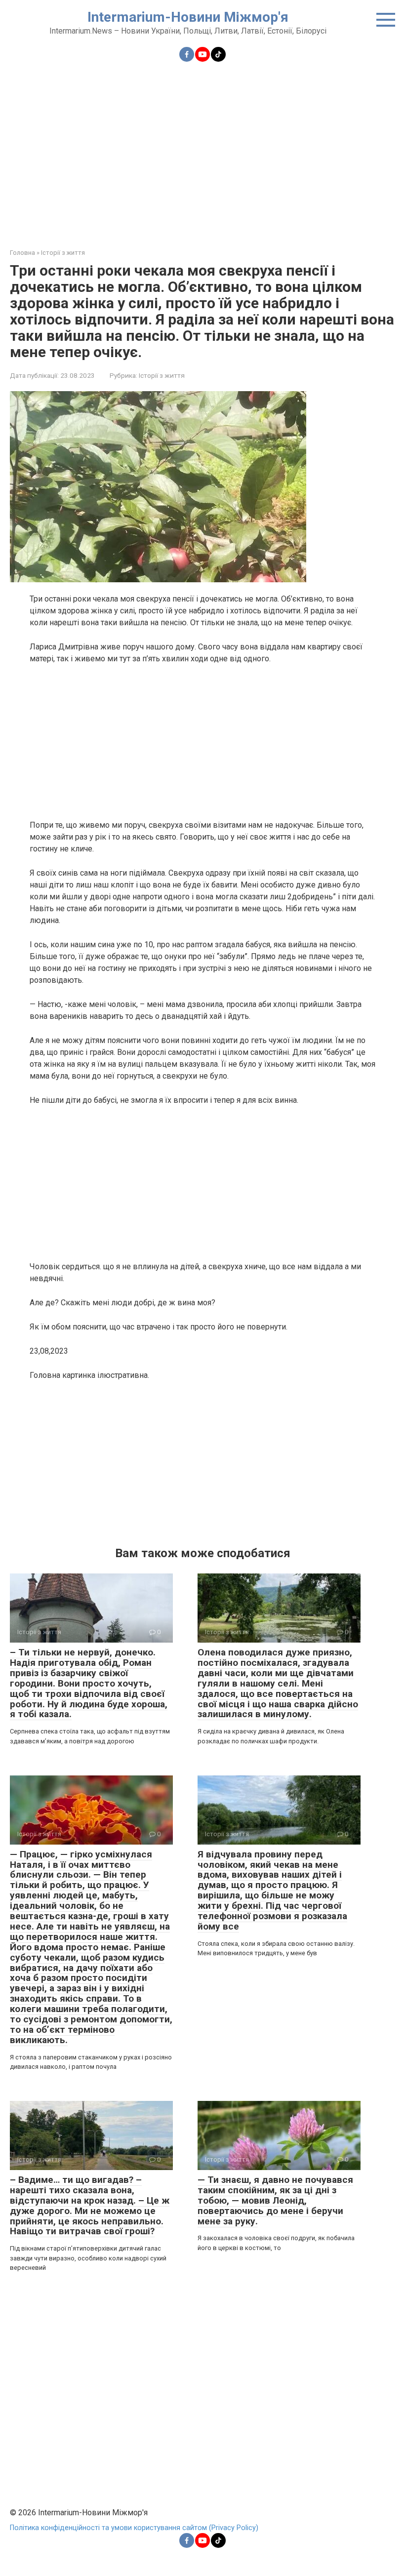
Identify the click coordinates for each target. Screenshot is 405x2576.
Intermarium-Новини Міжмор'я (188, 17)
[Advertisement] (202, 149)
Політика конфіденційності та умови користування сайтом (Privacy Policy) (134, 2528)
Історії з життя (162, 375)
